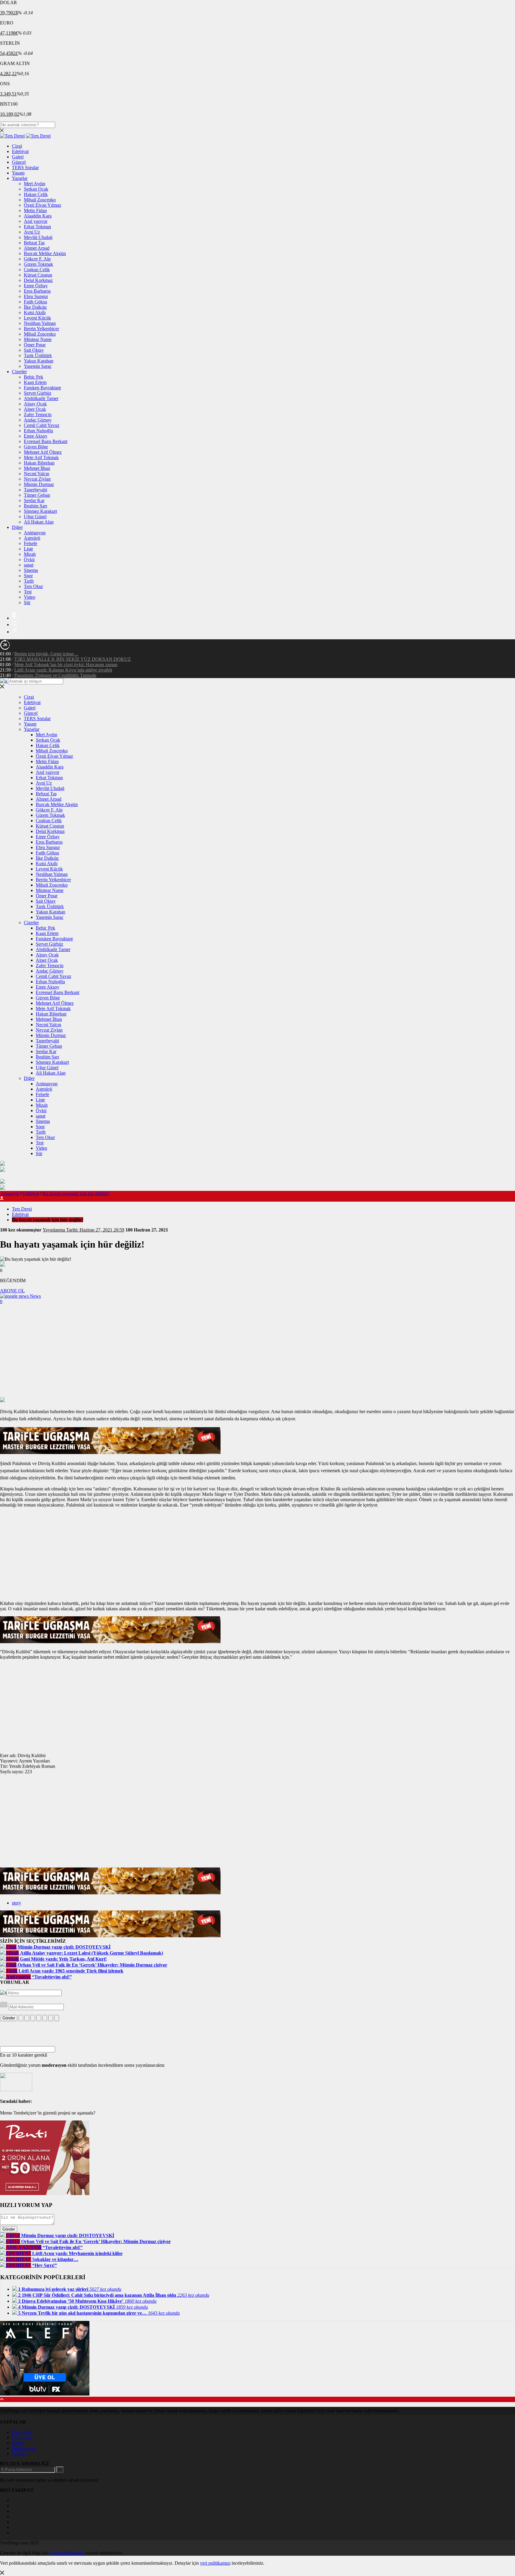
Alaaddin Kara (38, 216)
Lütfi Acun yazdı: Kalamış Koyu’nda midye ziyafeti (63, 670)
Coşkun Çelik (37, 270)
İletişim (19, 2454)
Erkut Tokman (37, 227)
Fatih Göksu (35, 302)
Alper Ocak (35, 409)
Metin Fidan (35, 210)
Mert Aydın (35, 184)
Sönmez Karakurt (40, 511)
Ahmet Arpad (37, 248)
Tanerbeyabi (35, 490)
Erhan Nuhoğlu (38, 431)
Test (28, 592)
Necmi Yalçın (37, 474)
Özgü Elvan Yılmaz (42, 205)
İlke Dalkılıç (35, 307)
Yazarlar (20, 178)
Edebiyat (20, 151)
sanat (29, 565)
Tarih (29, 581)
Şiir (27, 602)
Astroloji (32, 538)
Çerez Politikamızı (67, 2553)
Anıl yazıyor (36, 221)
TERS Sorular (25, 168)
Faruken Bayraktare (42, 388)
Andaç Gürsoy (38, 420)
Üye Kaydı (22, 2437)
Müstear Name (38, 339)
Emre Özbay (36, 286)
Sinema (31, 570)
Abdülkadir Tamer (41, 398)
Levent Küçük (37, 318)
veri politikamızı (215, 2563)
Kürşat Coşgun (38, 275)
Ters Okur (33, 586)
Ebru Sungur (36, 296)
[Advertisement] (257, 1352)
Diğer (17, 527)
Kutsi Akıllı (35, 312)
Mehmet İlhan (37, 468)
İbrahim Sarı (35, 506)
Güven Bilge (36, 447)
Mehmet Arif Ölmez (43, 452)
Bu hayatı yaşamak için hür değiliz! (76, 1193)
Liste (28, 549)
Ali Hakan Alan (39, 522)
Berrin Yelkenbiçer (41, 329)
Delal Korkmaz (38, 280)
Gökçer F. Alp (37, 259)
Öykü (29, 560)
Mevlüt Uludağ (38, 237)
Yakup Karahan (39, 361)
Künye (18, 2443)
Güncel (19, 162)
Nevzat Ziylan (37, 479)
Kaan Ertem (35, 382)
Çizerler (19, 372)
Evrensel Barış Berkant (46, 441)
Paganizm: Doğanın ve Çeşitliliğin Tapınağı (55, 675)
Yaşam (18, 173)
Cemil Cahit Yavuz (42, 425)
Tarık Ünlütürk (38, 355)
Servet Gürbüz (38, 393)
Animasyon (35, 533)
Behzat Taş (34, 243)
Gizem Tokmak (38, 264)
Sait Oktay (34, 350)
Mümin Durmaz (39, 484)
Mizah (30, 554)
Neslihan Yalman (40, 323)
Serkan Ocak (36, 189)
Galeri (18, 157)
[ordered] (39, 2018)
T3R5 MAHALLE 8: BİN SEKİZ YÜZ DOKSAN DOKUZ (73, 659)
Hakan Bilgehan (39, 463)
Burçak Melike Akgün (45, 253)
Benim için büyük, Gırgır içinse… (46, 654)
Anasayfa (10, 1193)
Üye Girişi (22, 2432)
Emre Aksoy (36, 436)
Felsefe (31, 543)
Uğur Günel (35, 517)
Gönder (9, 2018)
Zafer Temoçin (38, 415)
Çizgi (17, 146)
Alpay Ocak (35, 404)
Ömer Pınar (35, 345)
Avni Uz (32, 232)
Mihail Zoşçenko (40, 200)
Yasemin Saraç (38, 366)
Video (30, 597)
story (17, 1903)
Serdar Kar (34, 500)
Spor (28, 576)
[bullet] (45, 2018)
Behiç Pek (34, 377)
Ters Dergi (22, 1209)
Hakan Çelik (36, 194)
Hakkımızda (23, 2448)
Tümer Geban (37, 495)
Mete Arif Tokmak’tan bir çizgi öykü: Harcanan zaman (66, 665)
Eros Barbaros (37, 291)
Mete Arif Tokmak (41, 457)
